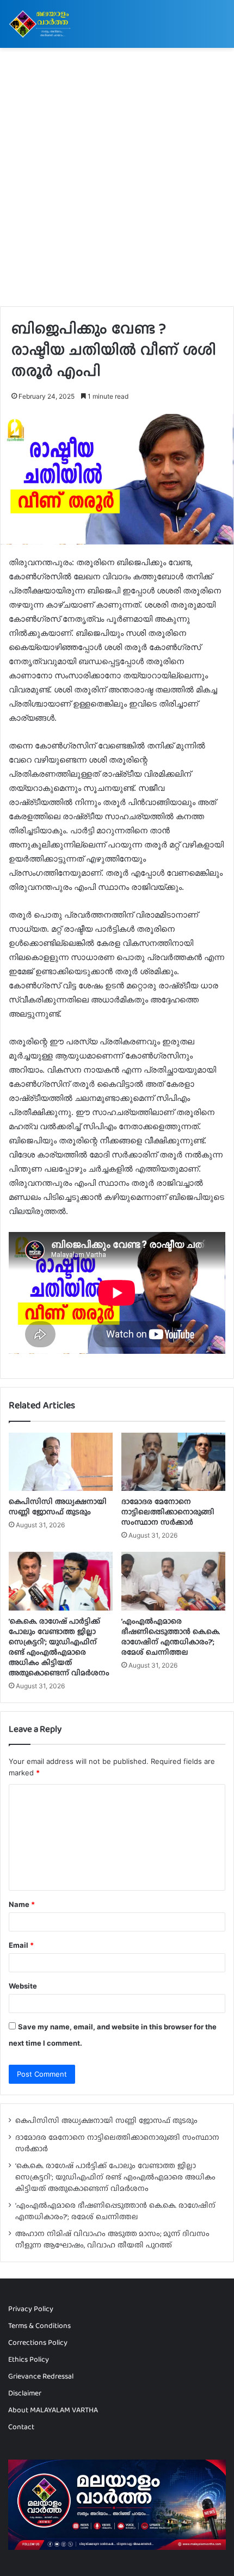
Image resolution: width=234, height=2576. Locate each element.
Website (23, 1986)
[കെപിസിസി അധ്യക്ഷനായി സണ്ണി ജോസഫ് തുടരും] (61, 1462)
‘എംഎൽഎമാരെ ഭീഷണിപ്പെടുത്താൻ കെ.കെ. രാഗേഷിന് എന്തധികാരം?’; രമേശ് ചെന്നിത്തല (171, 1636)
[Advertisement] (117, 181)
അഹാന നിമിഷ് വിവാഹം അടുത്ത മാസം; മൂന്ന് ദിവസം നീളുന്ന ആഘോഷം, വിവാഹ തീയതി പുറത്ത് (112, 2239)
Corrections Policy (38, 2342)
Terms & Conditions (39, 2325)
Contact (21, 2426)
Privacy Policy (31, 2308)
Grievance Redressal (41, 2376)
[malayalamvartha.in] (41, 24)
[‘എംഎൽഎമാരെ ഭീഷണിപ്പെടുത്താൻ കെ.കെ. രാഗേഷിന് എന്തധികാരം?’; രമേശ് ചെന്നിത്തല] (173, 1581)
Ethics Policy (29, 2359)
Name (22, 1904)
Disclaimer (25, 2393)
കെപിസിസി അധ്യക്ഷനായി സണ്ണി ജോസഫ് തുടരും (58, 1506)
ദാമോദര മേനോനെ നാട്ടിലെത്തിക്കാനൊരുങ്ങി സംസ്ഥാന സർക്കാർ (168, 1512)
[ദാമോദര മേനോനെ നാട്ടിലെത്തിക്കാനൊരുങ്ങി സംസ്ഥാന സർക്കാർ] (173, 1462)
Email (21, 1945)
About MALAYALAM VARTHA (53, 2410)
